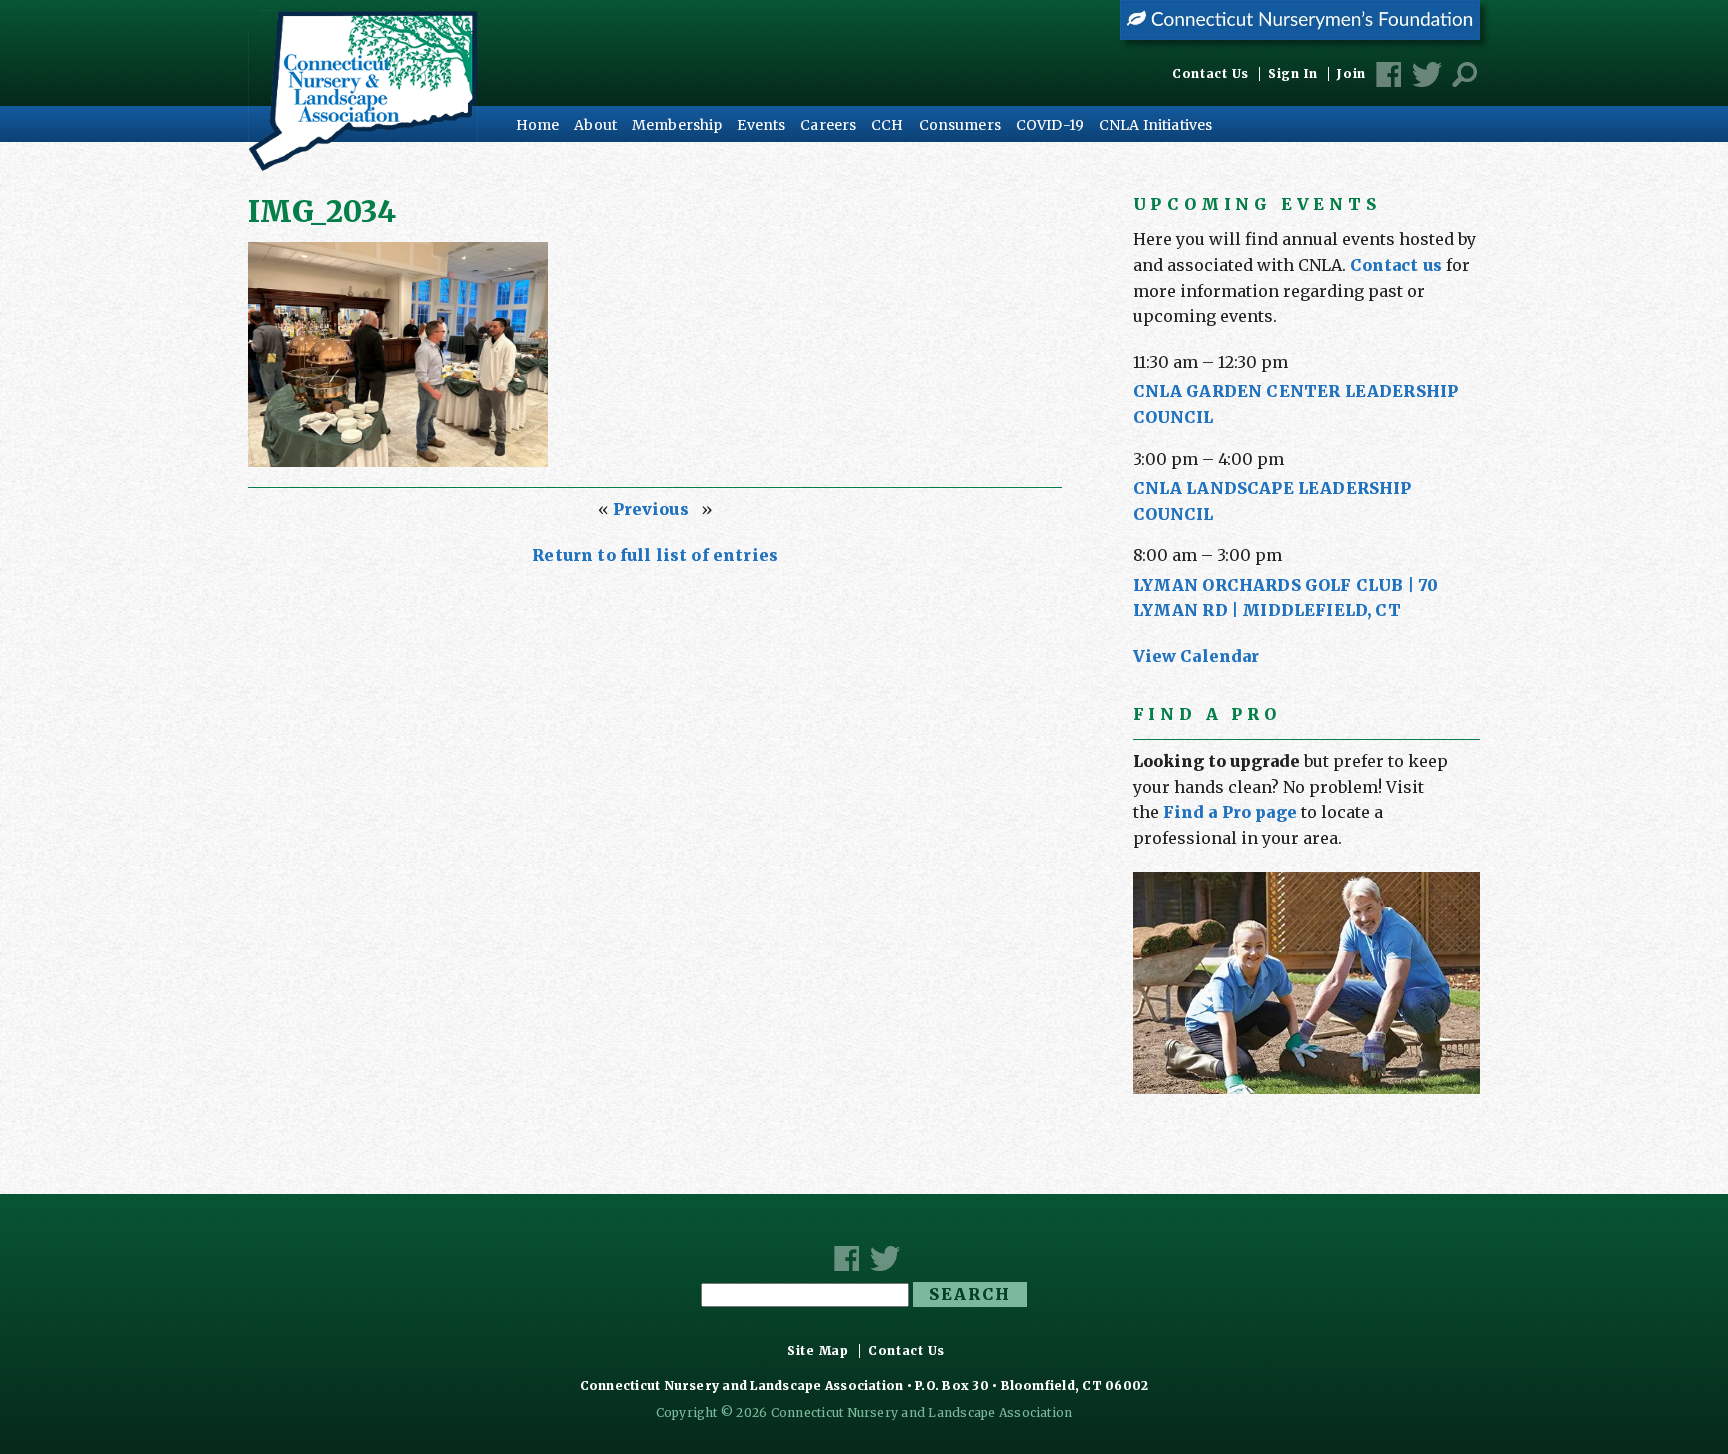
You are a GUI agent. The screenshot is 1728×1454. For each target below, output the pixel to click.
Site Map (818, 1351)
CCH (887, 125)
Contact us (1396, 265)
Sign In (1293, 74)
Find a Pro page (1230, 812)
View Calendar (1196, 656)
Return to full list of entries (655, 555)
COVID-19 (1050, 125)
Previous (651, 509)
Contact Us (1210, 74)
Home (538, 125)
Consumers (960, 125)
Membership (677, 125)
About (595, 125)
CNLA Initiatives (1155, 125)
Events (761, 125)
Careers (828, 125)
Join (1351, 74)
